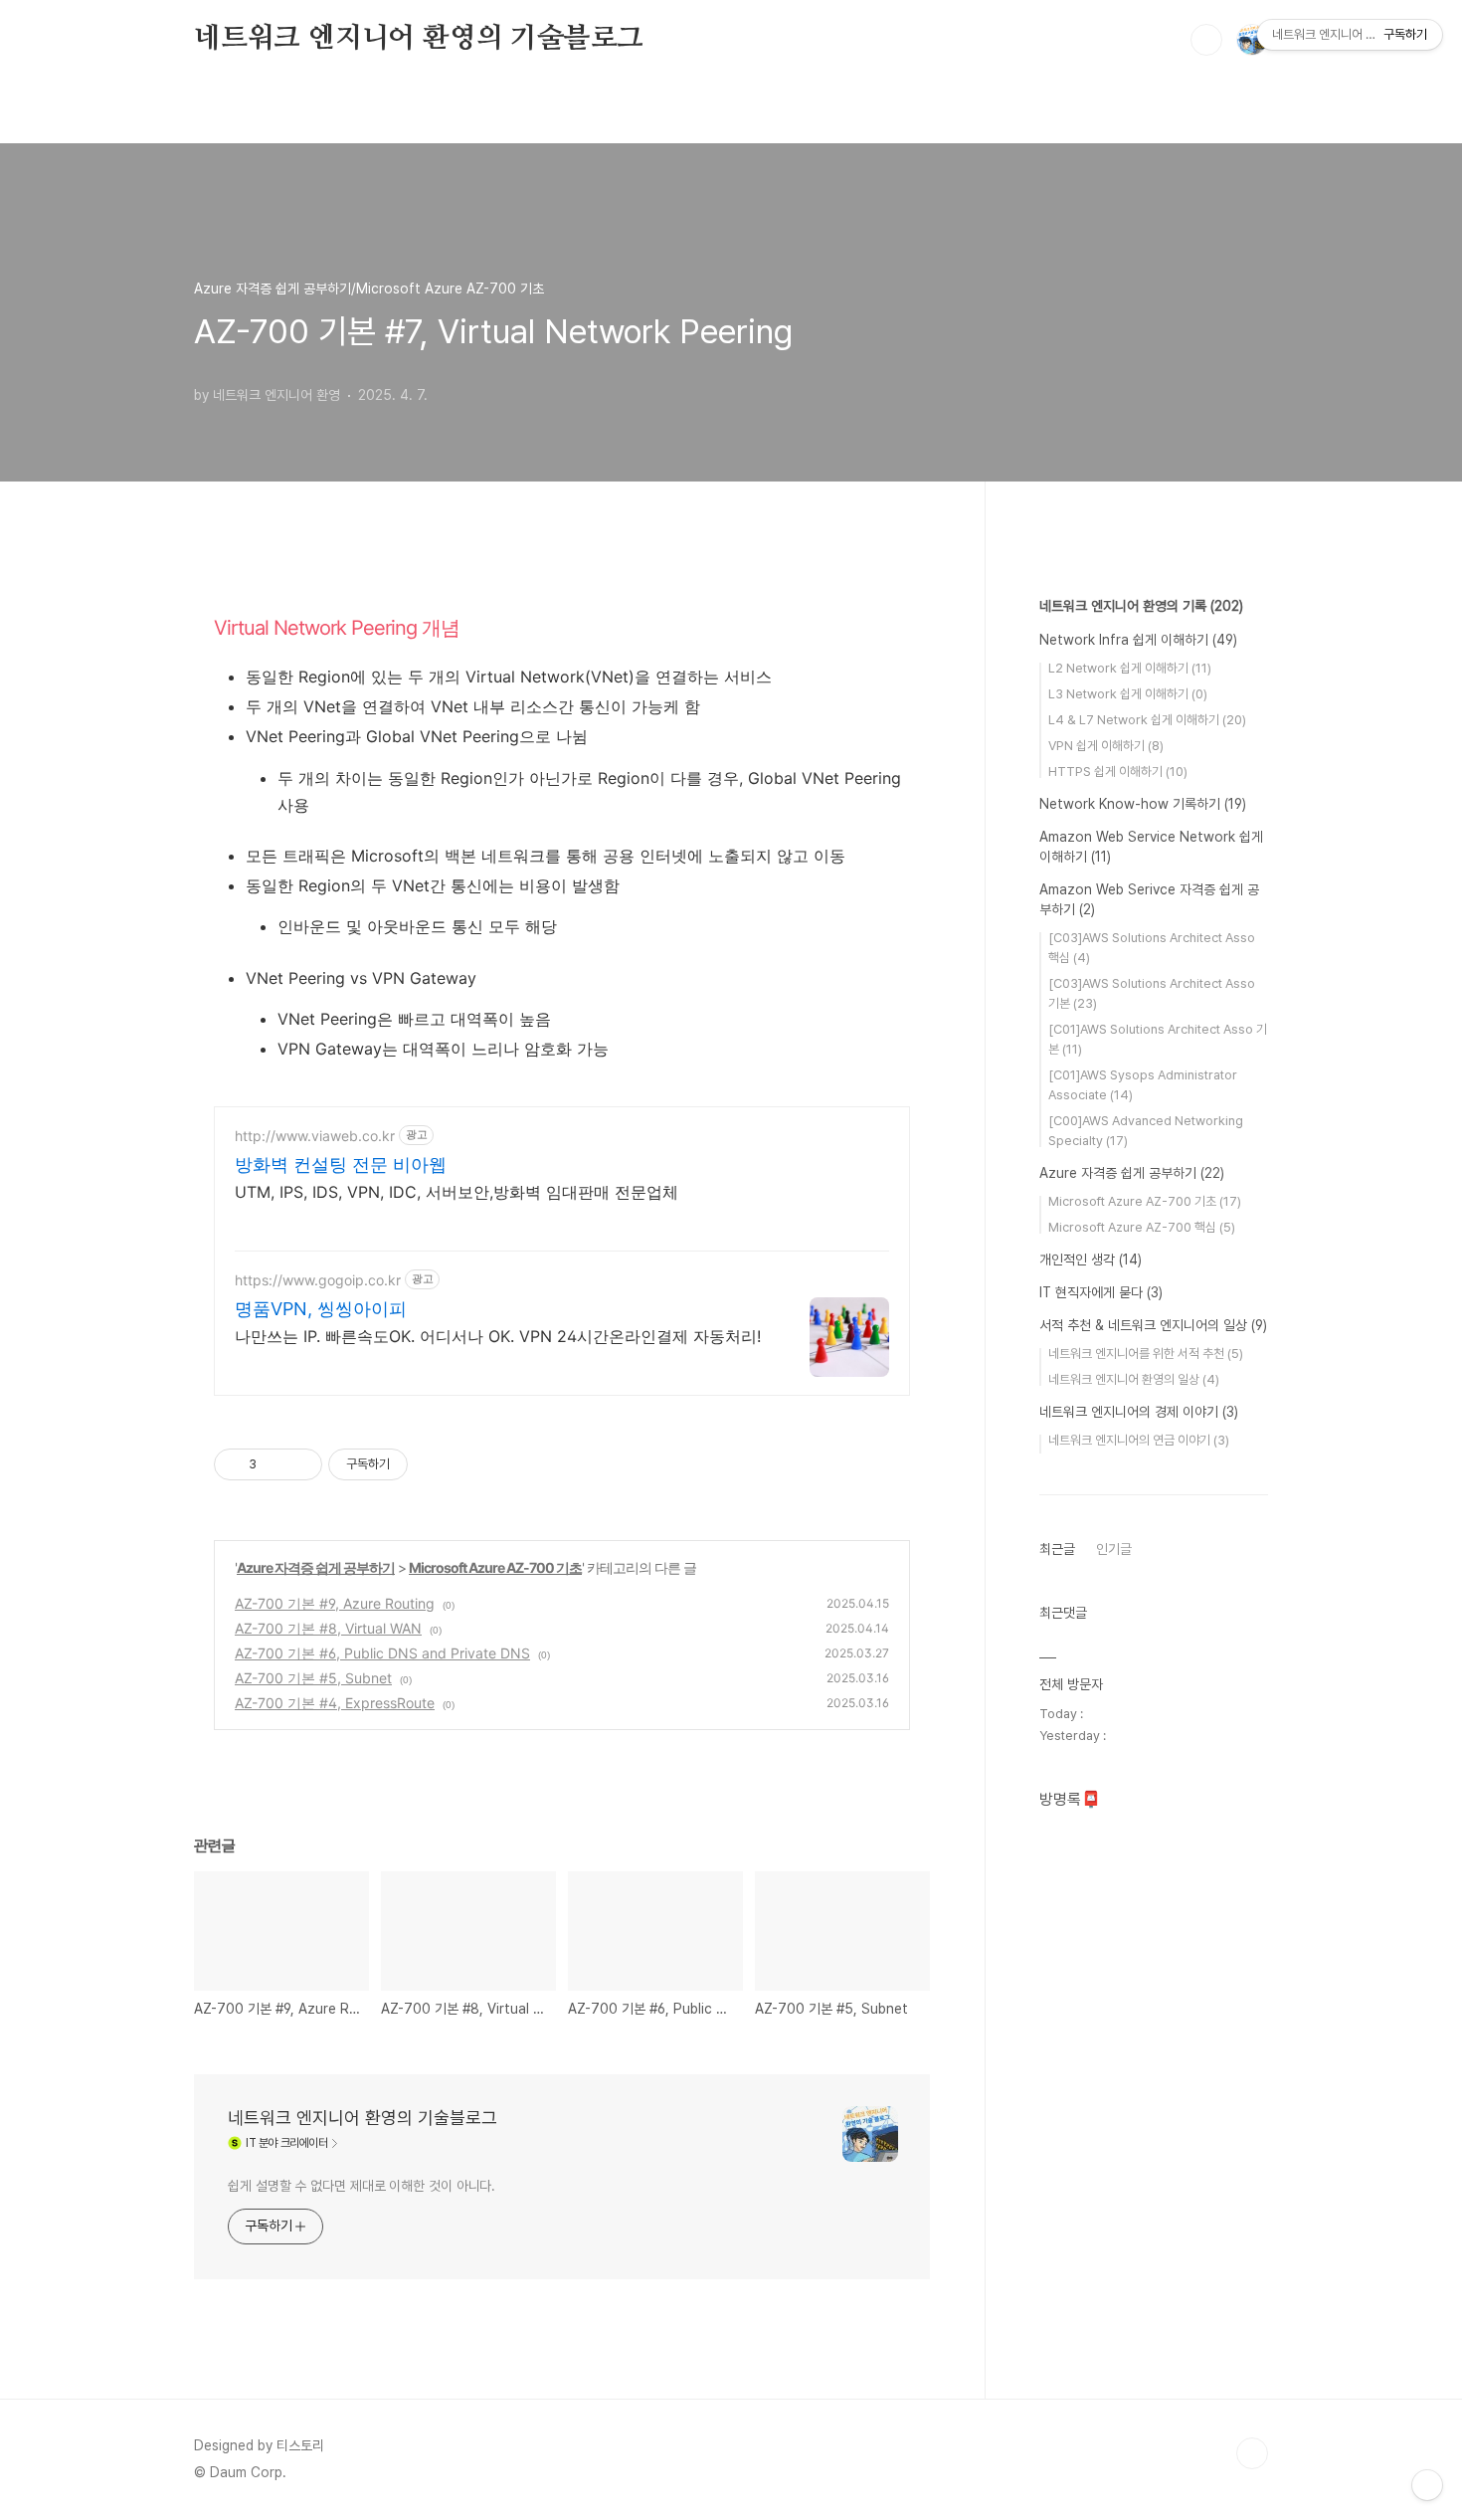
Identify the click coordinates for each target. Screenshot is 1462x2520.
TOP (1252, 2453)
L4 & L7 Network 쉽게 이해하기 (1147, 720)
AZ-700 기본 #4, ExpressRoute (335, 1703)
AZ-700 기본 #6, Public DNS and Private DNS (382, 1653)
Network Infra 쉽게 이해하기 (1138, 640)
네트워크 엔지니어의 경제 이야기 (1139, 1412)
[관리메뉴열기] (1427, 2485)
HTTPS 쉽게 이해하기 (1118, 772)
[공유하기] (275, 1464)
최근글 (1057, 1549)
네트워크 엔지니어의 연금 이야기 (1139, 1440)
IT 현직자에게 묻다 (1101, 1292)
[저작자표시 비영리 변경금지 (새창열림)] (435, 1464)
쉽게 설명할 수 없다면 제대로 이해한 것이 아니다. (362, 2186)
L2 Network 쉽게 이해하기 (1130, 668)
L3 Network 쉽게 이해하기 (1128, 694)
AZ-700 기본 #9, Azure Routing (335, 1603)
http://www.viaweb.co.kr (315, 1136)
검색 (1206, 40)
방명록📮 (1070, 1799)
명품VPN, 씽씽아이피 (321, 1309)
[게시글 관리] (300, 1464)
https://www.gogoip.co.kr (318, 1280)
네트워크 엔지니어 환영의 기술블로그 (419, 39)
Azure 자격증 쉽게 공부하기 (316, 1567)
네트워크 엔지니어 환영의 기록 (1141, 606)
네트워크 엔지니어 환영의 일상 (1134, 1379)
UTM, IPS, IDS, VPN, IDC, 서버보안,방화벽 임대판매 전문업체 (457, 1192)
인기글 (1114, 1549)
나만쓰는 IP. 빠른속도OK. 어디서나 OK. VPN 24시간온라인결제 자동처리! (498, 1336)
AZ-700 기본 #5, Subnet (313, 1678)
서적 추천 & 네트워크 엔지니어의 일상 (1153, 1325)
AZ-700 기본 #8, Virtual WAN (328, 1628)
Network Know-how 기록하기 (1143, 804)
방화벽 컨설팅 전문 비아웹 (341, 1164)
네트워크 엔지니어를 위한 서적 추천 (1146, 1354)
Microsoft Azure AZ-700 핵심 (1142, 1227)
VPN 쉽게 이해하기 (1106, 746)
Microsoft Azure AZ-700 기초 (495, 1567)
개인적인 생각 (1091, 1260)
